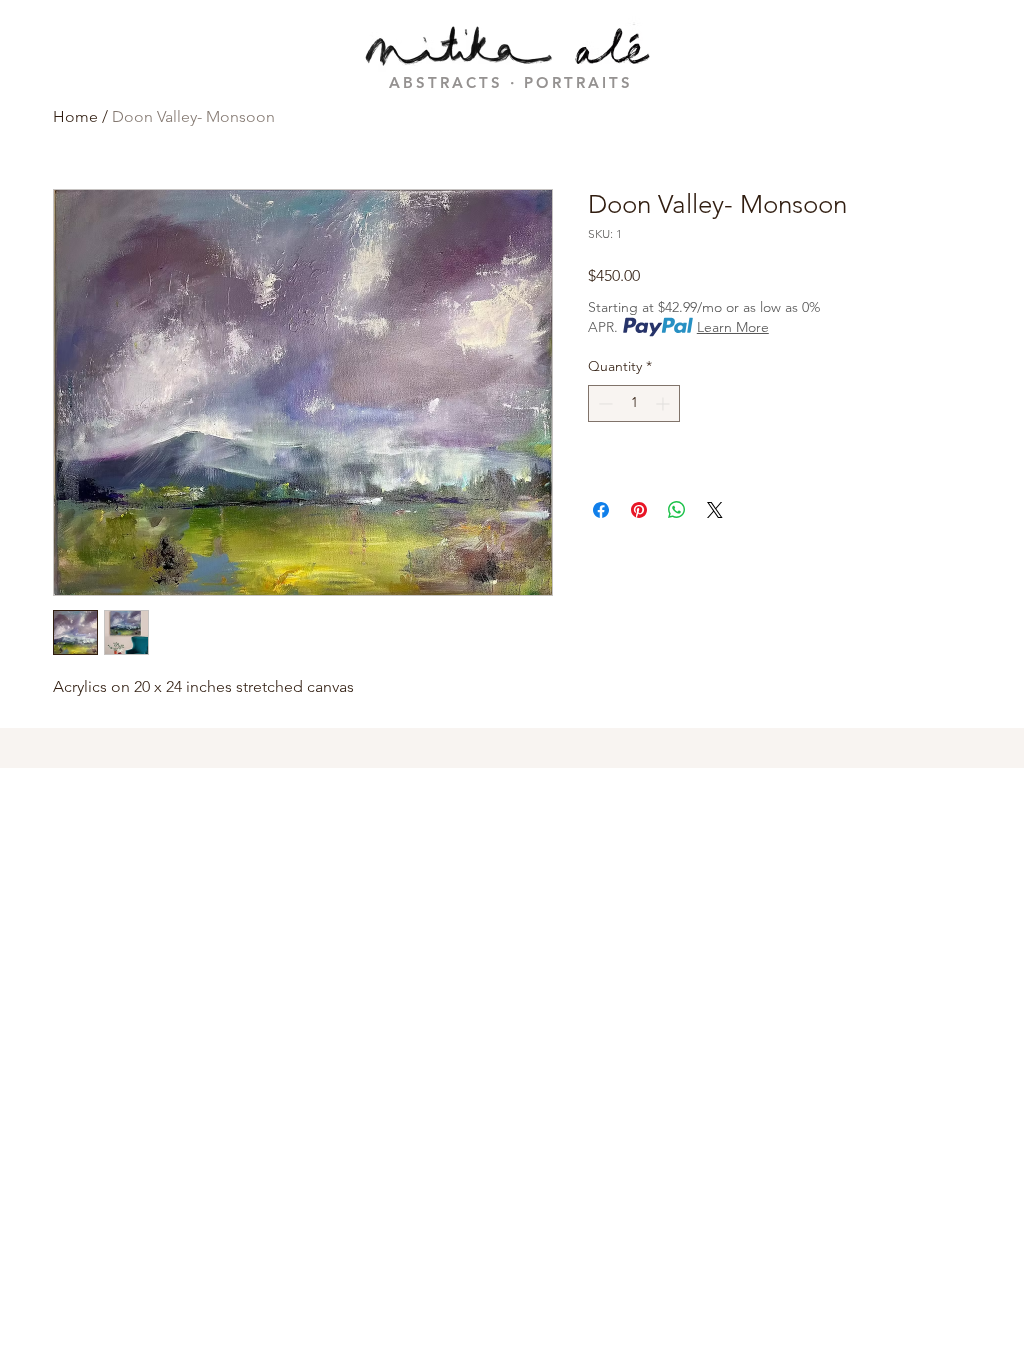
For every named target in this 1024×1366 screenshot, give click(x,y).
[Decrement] (603, 403)
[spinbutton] (634, 403)
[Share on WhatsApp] (677, 510)
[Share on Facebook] (601, 510)
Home (75, 116)
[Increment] (664, 403)
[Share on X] (715, 510)
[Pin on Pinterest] (639, 510)
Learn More (733, 327)
